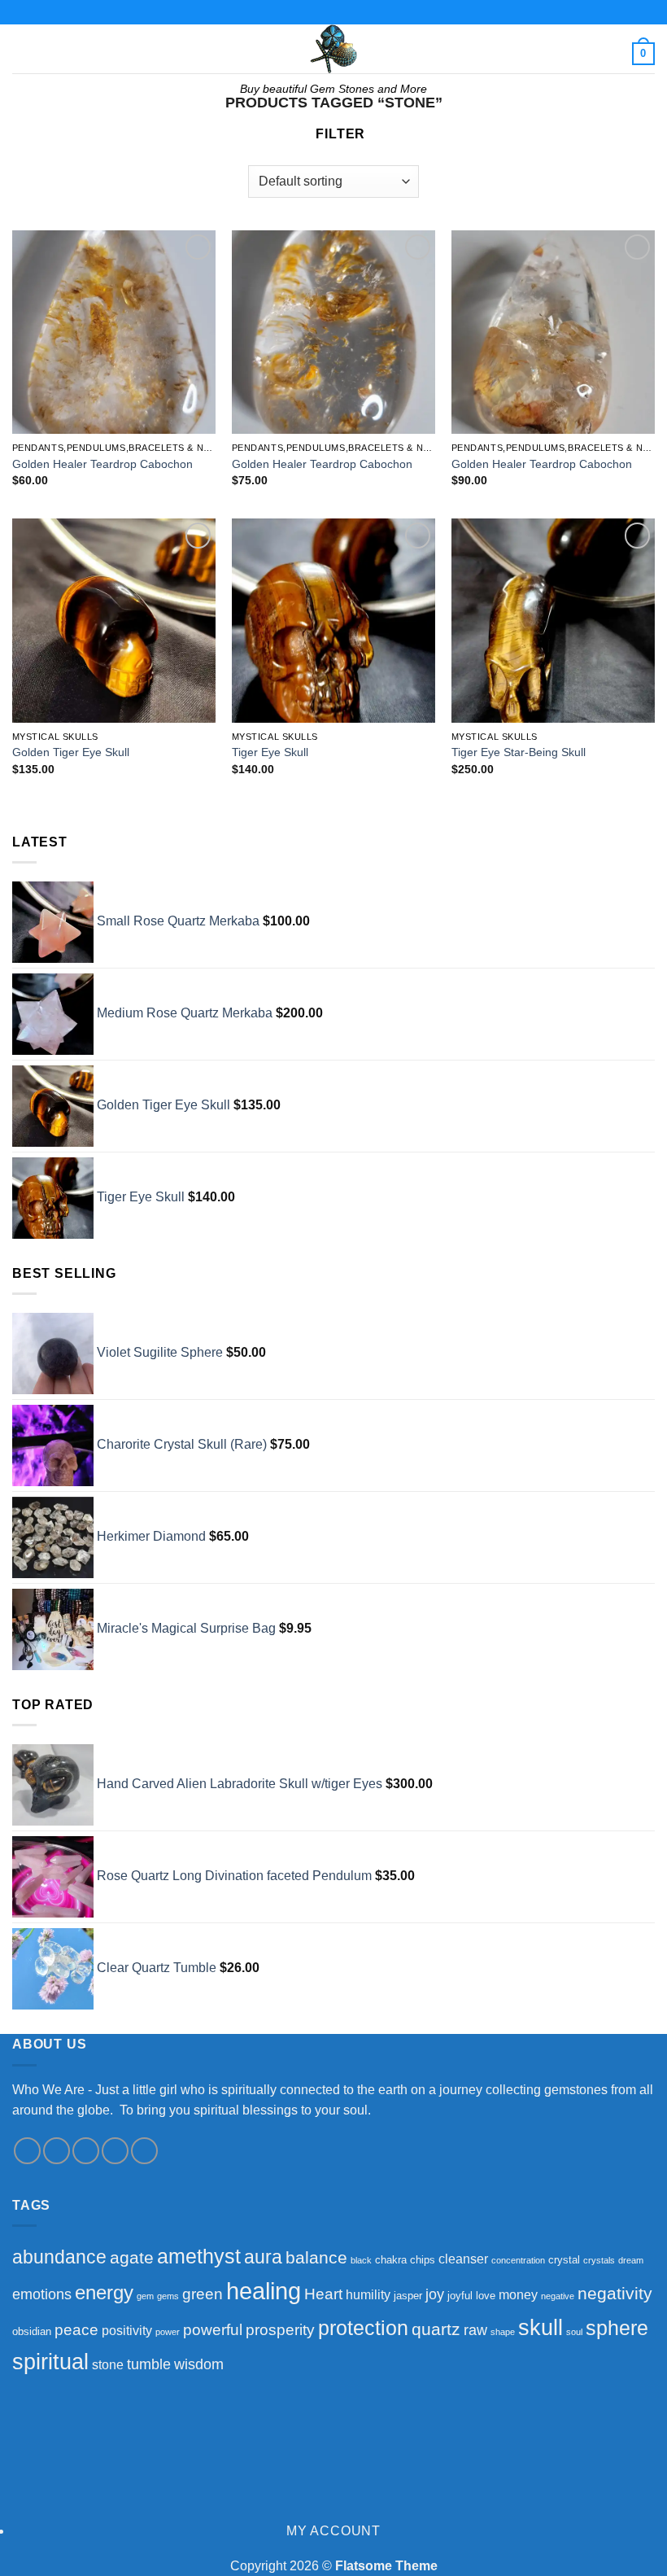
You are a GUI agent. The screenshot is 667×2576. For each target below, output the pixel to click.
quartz (436, 2329)
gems (168, 2296)
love (486, 2296)
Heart (323, 2294)
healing (264, 2291)
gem (145, 2296)
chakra (391, 2260)
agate (132, 2257)
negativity (615, 2293)
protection (363, 2328)
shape (503, 2332)
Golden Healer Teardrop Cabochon (102, 464)
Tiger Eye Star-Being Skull (519, 752)
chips (423, 2260)
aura (263, 2257)
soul (574, 2332)
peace (76, 2329)
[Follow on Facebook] (27, 2151)
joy (435, 2294)
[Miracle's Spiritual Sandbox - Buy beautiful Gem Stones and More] (333, 49)
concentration (518, 2260)
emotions (42, 2294)
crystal (564, 2260)
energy (104, 2292)
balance (316, 2257)
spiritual (50, 2362)
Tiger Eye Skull (270, 752)
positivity (127, 2331)
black (361, 2260)
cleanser (463, 2259)
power (168, 2332)
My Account (333, 2531)
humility (368, 2295)
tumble (149, 2364)
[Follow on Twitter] (86, 2151)
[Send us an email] (115, 2151)
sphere (617, 2328)
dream (631, 2260)
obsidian (32, 2331)
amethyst (199, 2256)
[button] (22, 48)
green (203, 2294)
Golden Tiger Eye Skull (71, 752)
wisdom (199, 2364)
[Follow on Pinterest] (144, 2151)
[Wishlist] (198, 247)
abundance (59, 2257)
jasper (408, 2296)
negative (558, 2296)
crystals (599, 2260)
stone (108, 2365)
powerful (213, 2329)
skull (541, 2328)
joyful (460, 2296)
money (518, 2295)
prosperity (280, 2329)
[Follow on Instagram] (57, 2151)
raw (475, 2330)
